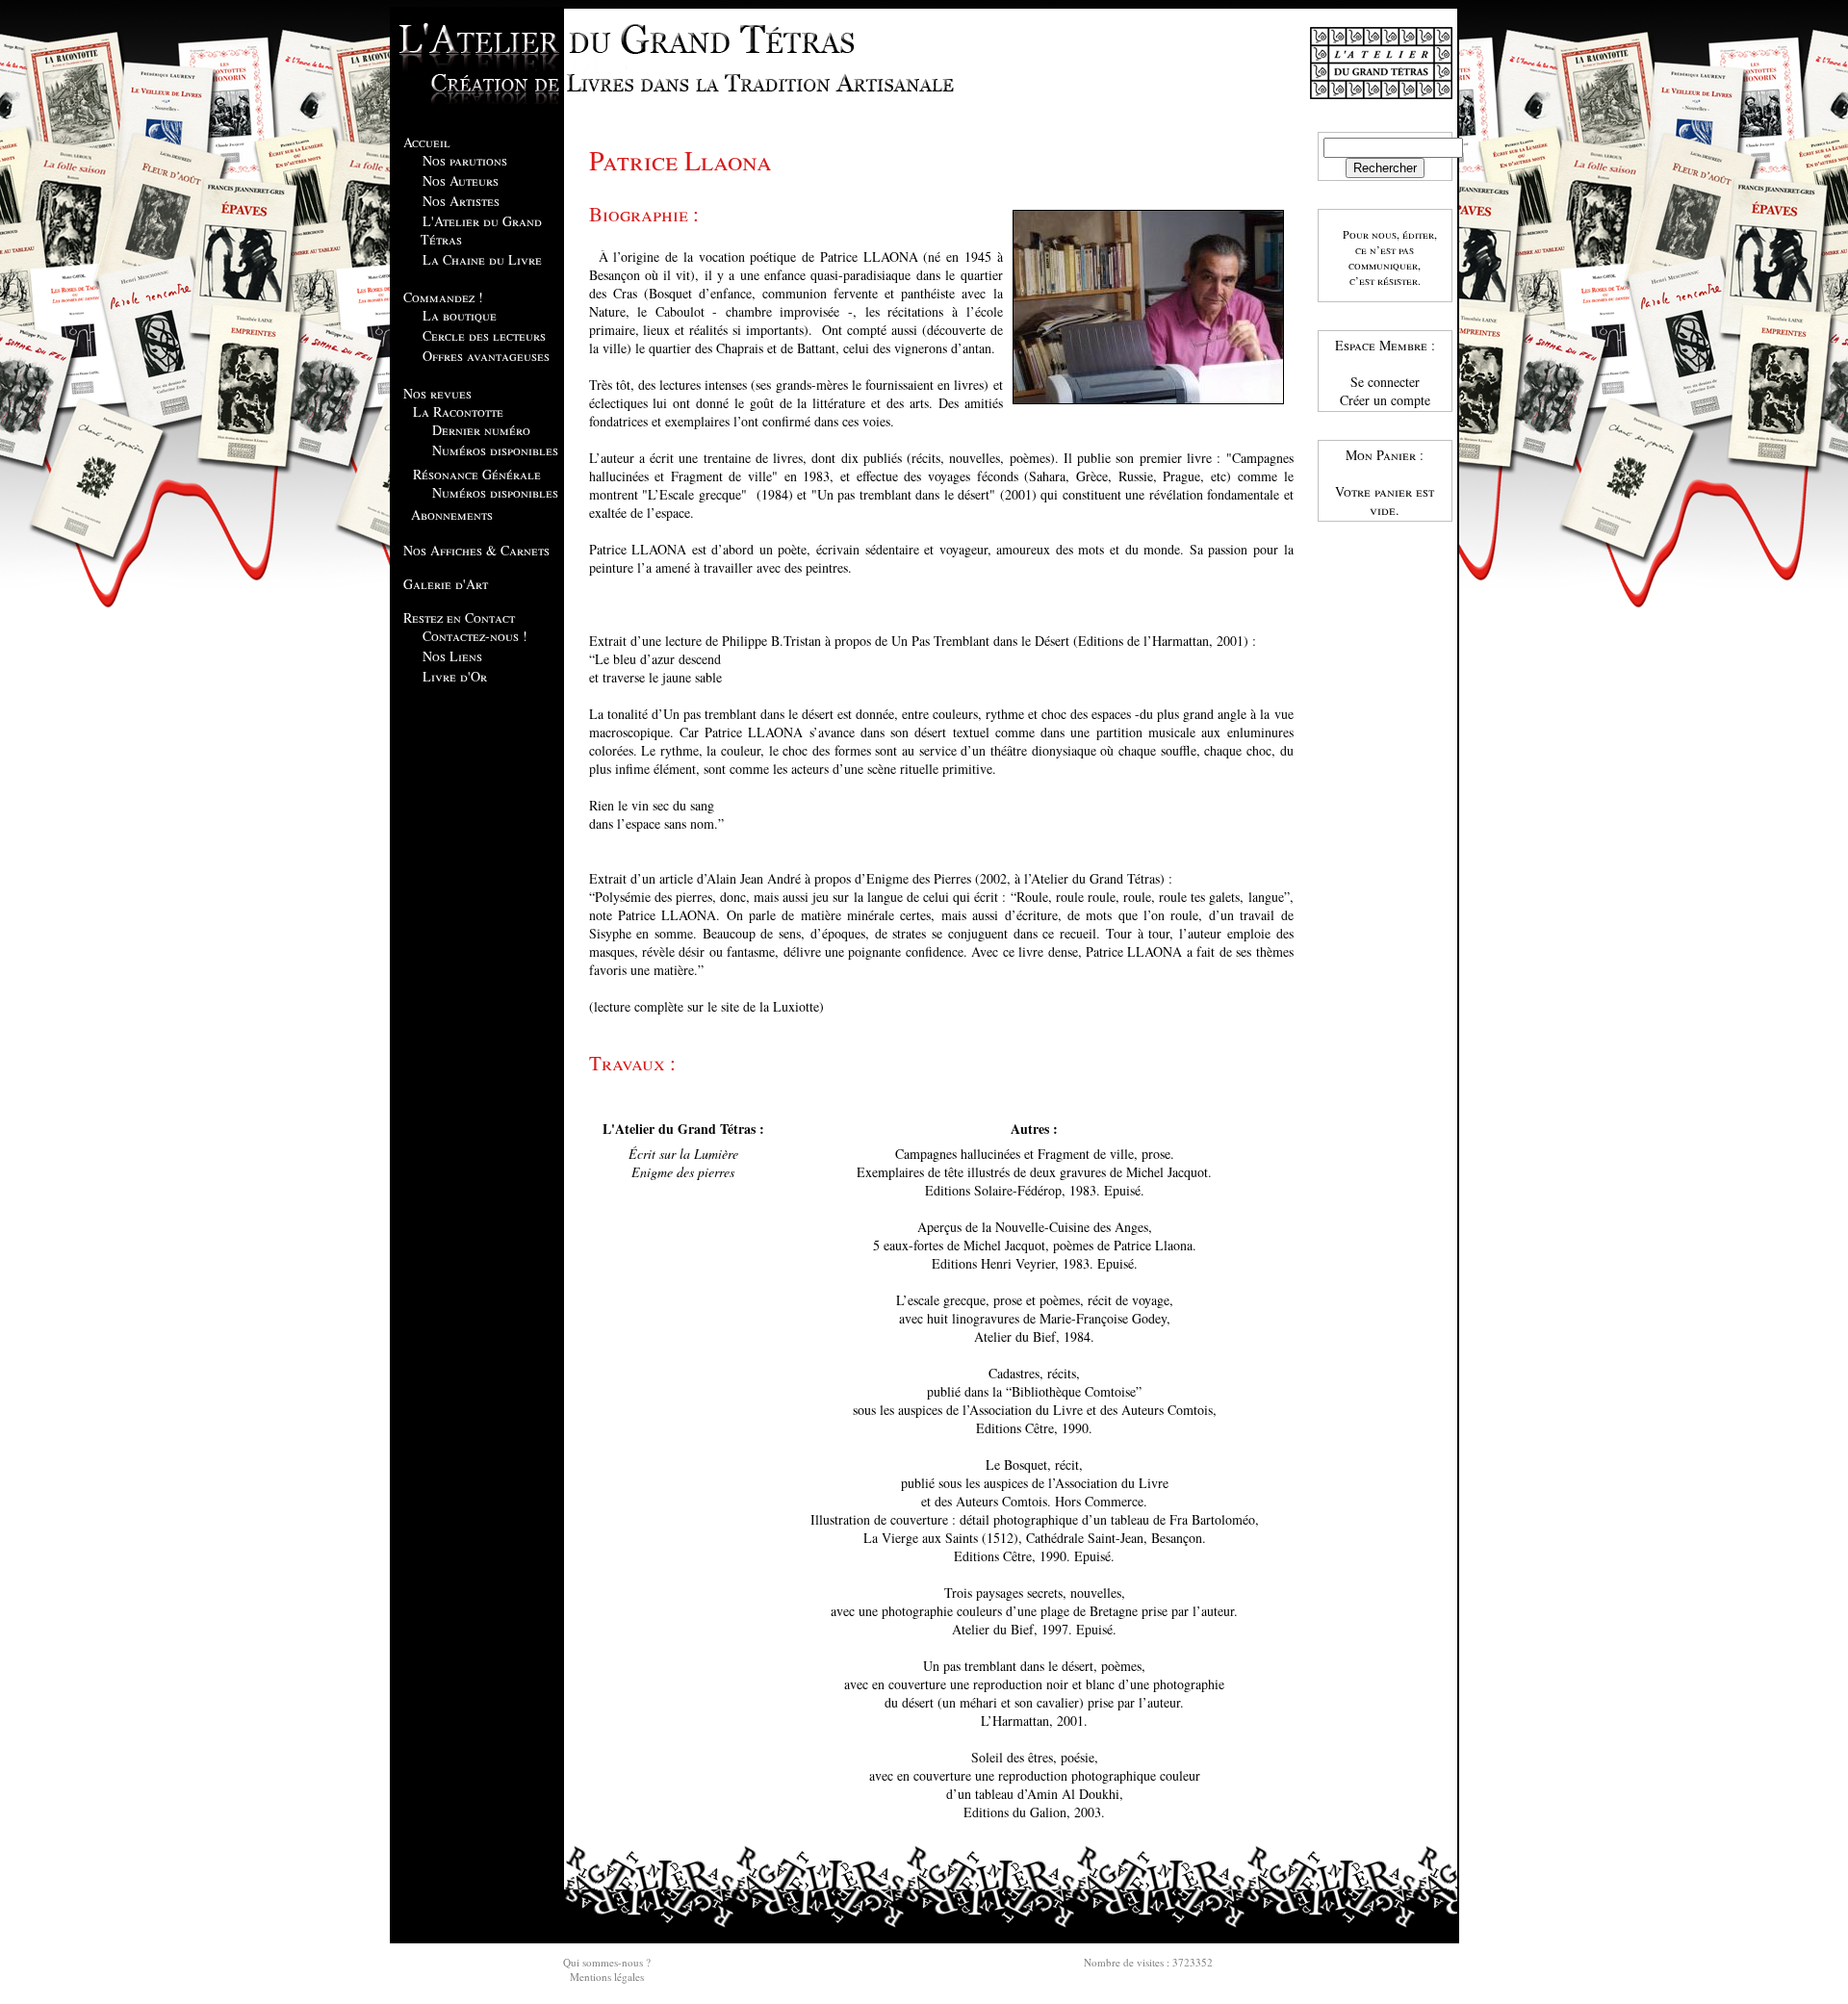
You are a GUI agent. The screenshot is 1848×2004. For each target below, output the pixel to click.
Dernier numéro (481, 430)
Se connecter (1385, 382)
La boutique (460, 315)
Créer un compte (1385, 400)
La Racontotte (458, 411)
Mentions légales (607, 1977)
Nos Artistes (461, 201)
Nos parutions (465, 160)
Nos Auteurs (461, 180)
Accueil (427, 142)
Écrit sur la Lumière (683, 1154)
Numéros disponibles (495, 450)
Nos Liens (452, 656)
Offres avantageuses (486, 356)
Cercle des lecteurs (484, 335)
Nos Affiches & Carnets (476, 550)
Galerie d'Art (446, 584)
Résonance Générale (477, 474)
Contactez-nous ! (475, 636)
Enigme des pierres (683, 1172)
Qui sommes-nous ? (607, 1962)
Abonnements (452, 514)
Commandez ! (443, 297)
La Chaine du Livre (482, 259)
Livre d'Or (455, 676)
